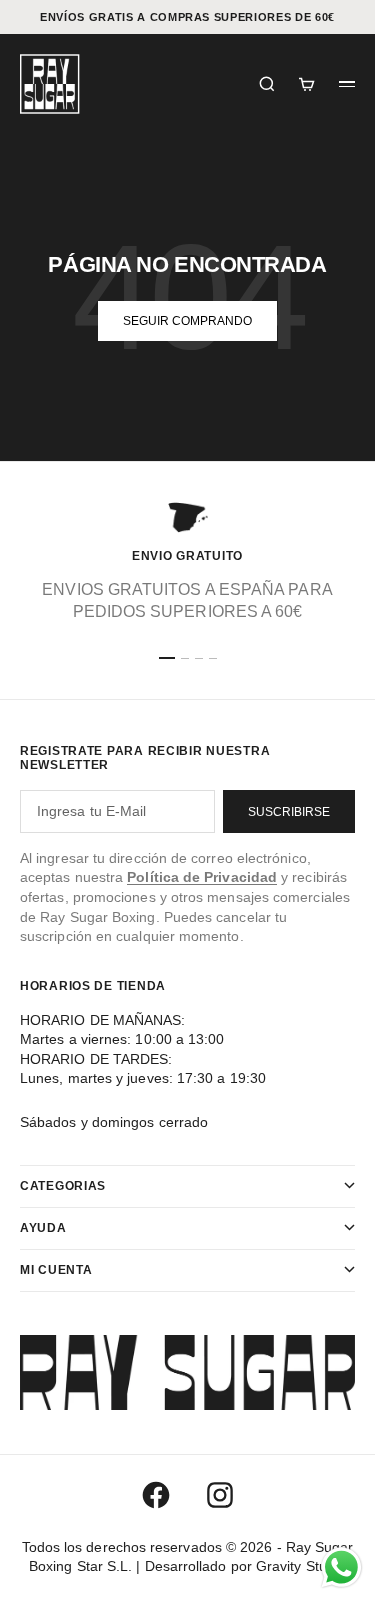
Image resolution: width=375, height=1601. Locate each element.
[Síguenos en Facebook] (156, 1495)
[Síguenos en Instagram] (220, 1495)
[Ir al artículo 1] (167, 658)
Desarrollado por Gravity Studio (245, 1566)
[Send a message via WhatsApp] (341, 1567)
